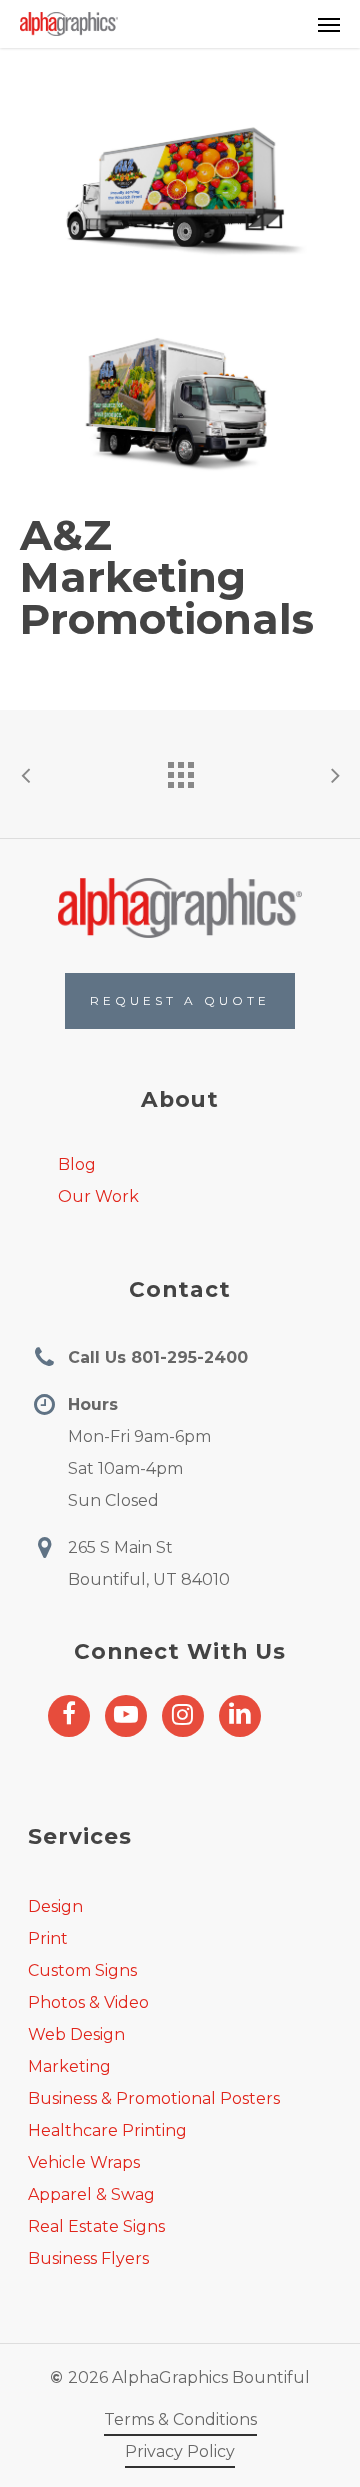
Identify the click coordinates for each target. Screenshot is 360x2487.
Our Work (98, 1196)
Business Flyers (88, 2258)
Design (55, 1906)
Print (48, 1938)
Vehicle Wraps (84, 2162)
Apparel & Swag (91, 2194)
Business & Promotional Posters (154, 2098)
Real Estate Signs (96, 2226)
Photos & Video (88, 2002)
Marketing (69, 2066)
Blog (77, 1164)
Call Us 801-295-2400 (158, 1357)
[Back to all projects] (180, 770)
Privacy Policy (180, 2451)
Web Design (76, 2034)
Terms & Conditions (180, 2419)
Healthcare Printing (107, 2130)
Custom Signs (82, 1970)
